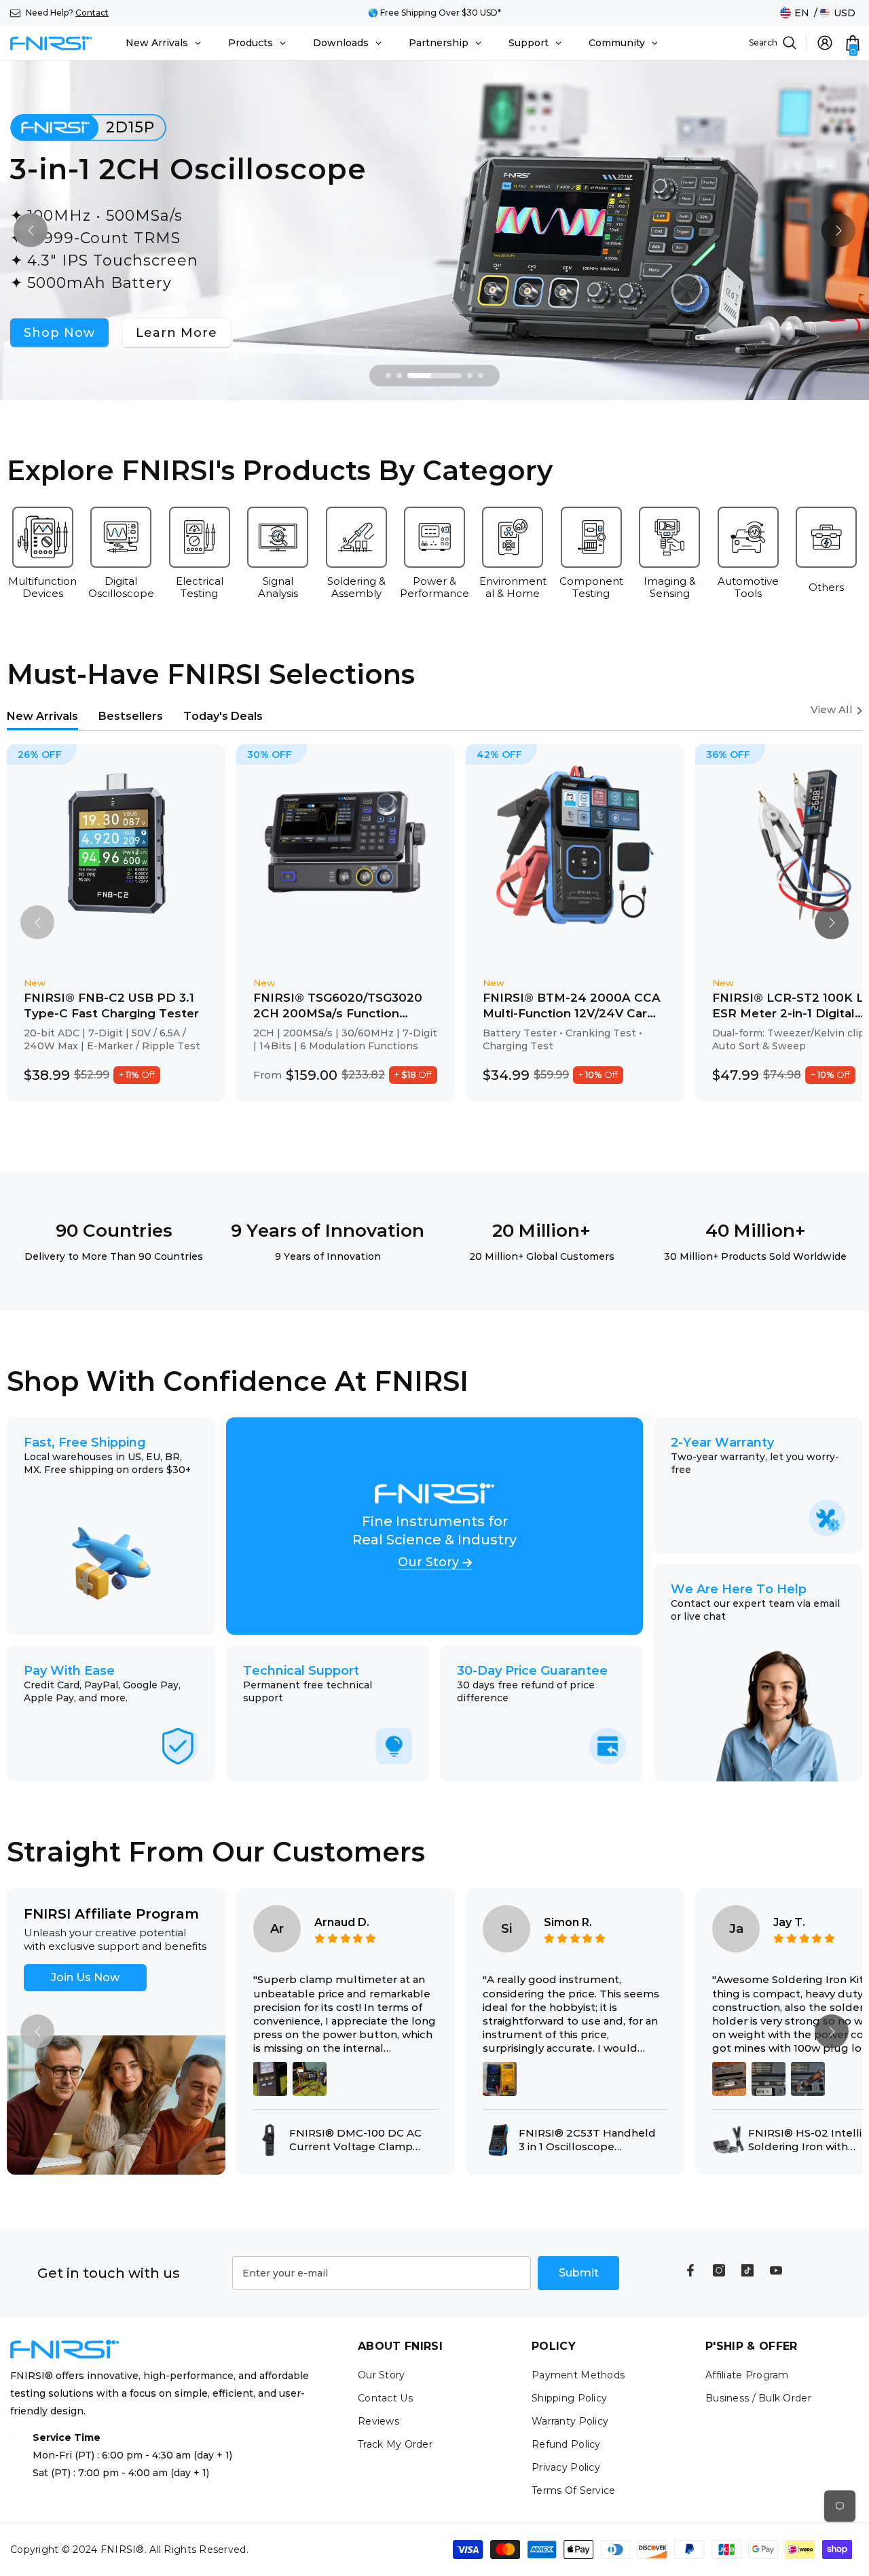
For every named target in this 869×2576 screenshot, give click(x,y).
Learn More (177, 332)
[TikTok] (747, 2270)
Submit (579, 2273)
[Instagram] (719, 2270)
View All (832, 710)
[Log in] (825, 43)
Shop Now (59, 332)
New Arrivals (42, 716)
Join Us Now (85, 1977)
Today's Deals (223, 716)
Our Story (428, 1563)
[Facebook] (690, 2270)
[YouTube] (776, 2270)
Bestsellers (131, 716)
